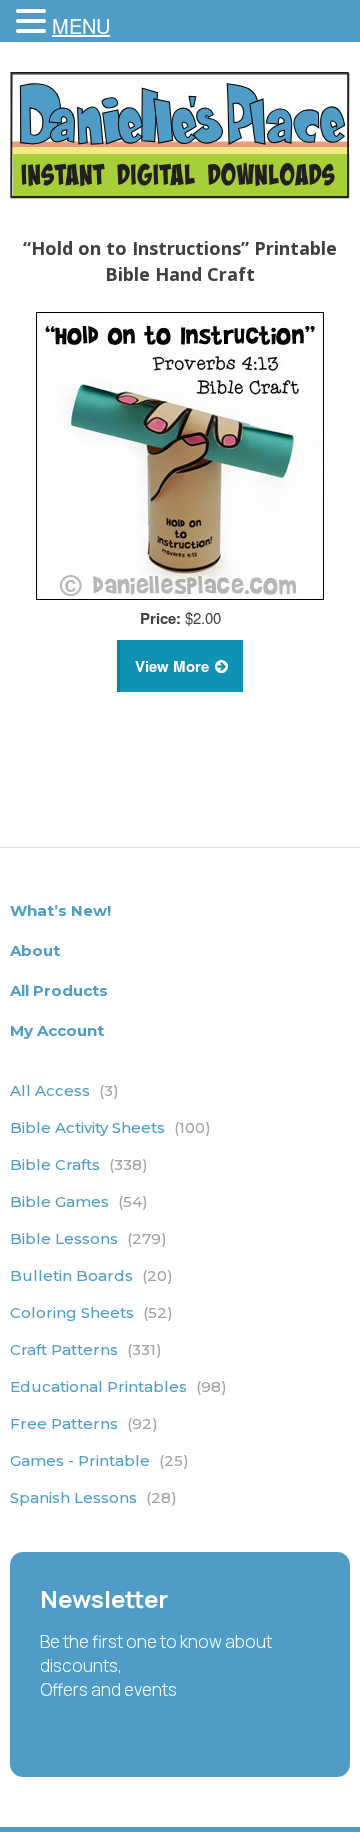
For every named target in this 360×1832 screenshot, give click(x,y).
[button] (34, 22)
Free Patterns (84, 1423)
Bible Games (79, 1201)
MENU (81, 25)
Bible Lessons (88, 1238)
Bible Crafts (79, 1164)
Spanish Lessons (93, 1497)
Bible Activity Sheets (110, 1127)
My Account (57, 1030)
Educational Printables (118, 1386)
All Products (59, 990)
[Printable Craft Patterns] (180, 192)
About (35, 950)
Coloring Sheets (91, 1312)
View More (172, 666)
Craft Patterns (86, 1349)
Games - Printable (99, 1460)
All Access (64, 1090)
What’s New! (60, 910)
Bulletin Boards (91, 1275)
